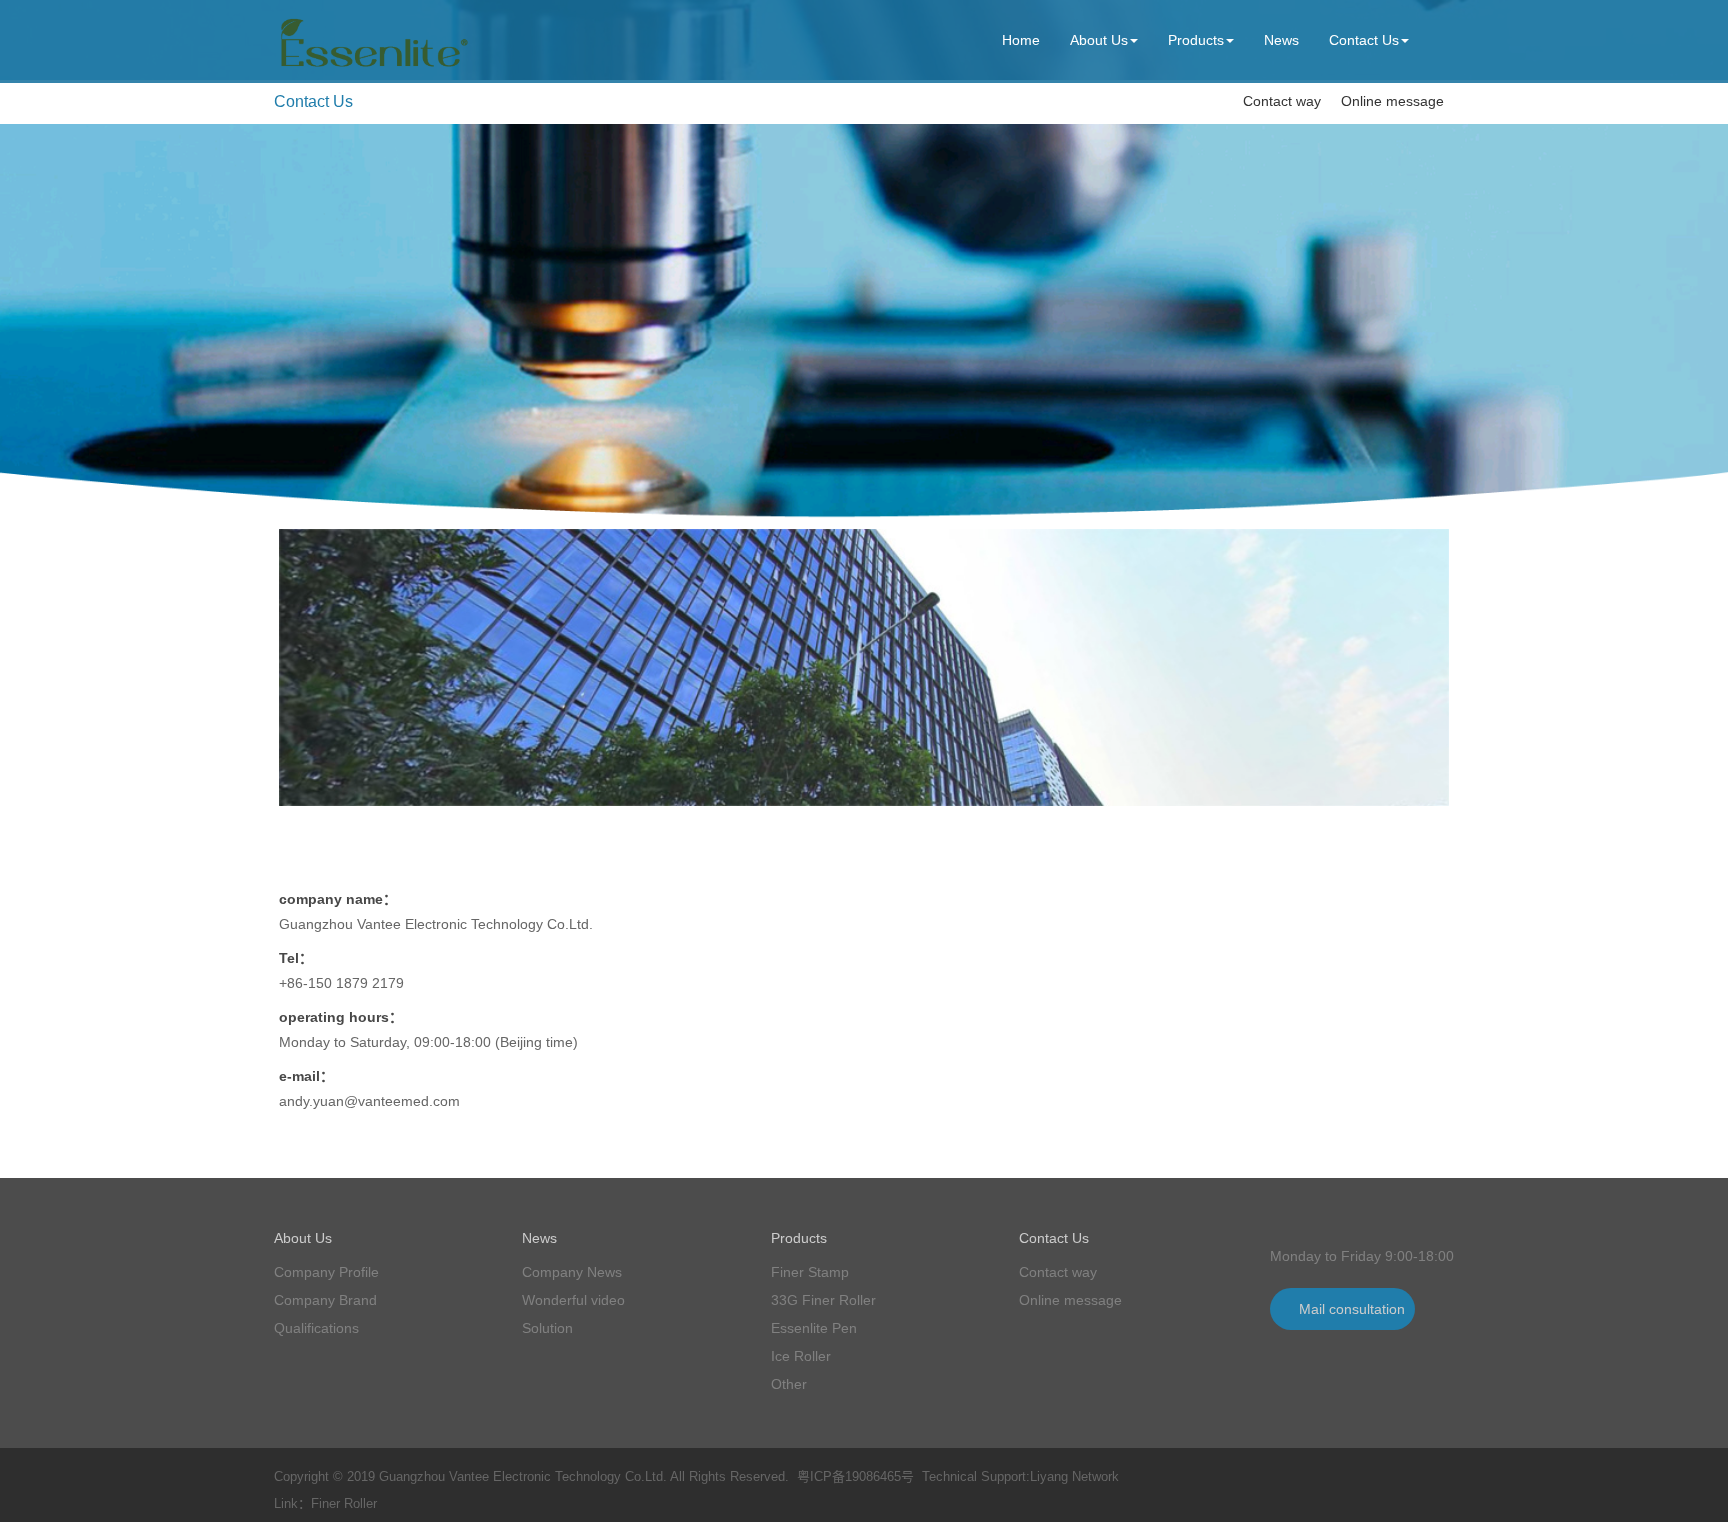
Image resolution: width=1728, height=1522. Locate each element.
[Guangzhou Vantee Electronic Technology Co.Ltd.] (371, 68)
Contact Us (1364, 40)
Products (1196, 40)
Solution (547, 1328)
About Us (1099, 40)
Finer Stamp (810, 1272)
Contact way (1282, 101)
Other (789, 1384)
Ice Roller (801, 1356)
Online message (1392, 101)
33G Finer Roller (823, 1300)
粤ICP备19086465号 (855, 1476)
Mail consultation (1352, 1309)
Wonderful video (573, 1300)
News (1281, 40)
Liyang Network (1074, 1476)
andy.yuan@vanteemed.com (369, 1101)
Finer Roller (344, 1503)
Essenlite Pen (814, 1328)
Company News (572, 1272)
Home (1021, 40)
